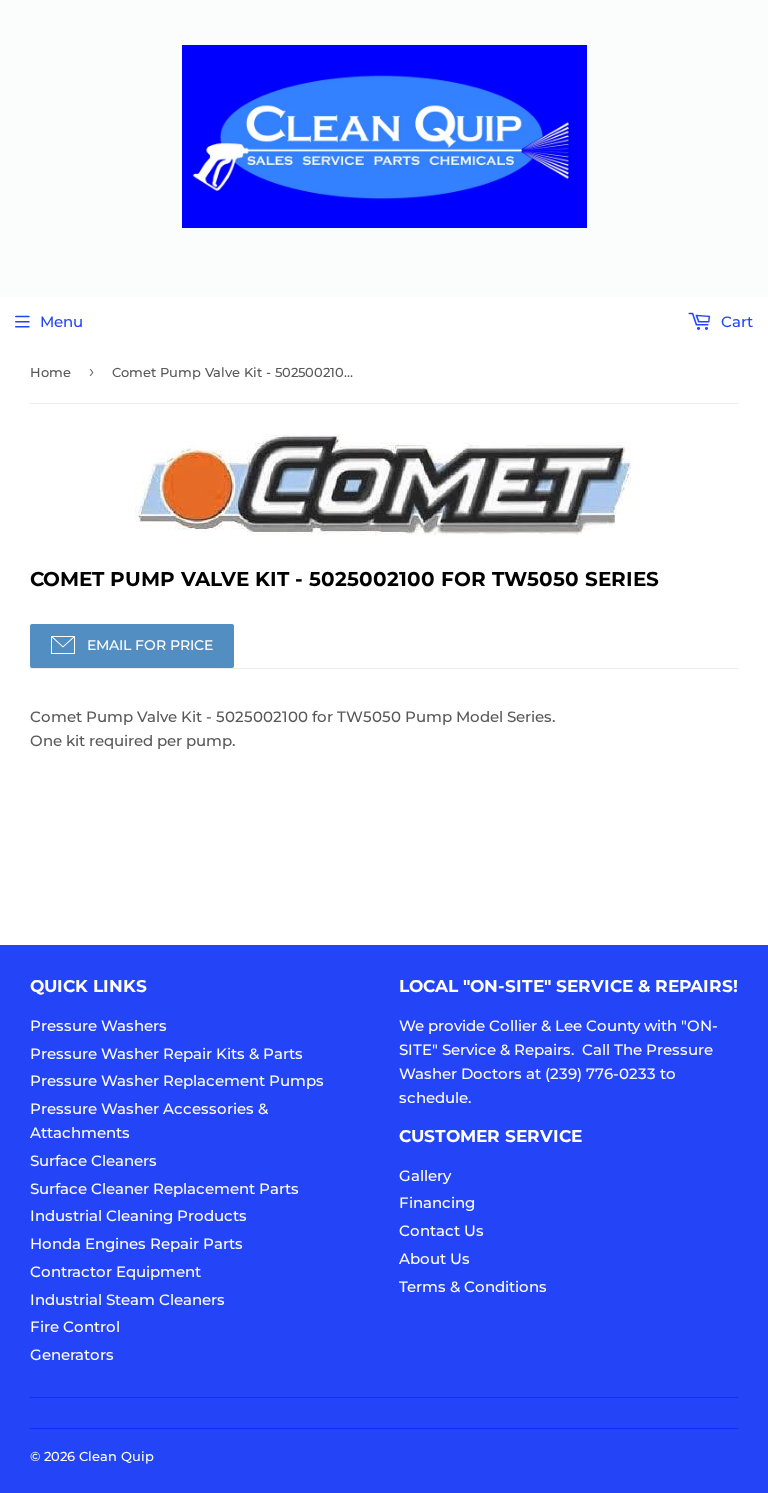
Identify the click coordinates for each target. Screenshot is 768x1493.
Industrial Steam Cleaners (127, 1299)
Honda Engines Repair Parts (136, 1243)
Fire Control (75, 1326)
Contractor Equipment (115, 1271)
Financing (437, 1202)
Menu (61, 321)
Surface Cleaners (93, 1160)
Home (50, 372)
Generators (72, 1354)
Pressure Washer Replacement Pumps (177, 1080)
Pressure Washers (98, 1025)
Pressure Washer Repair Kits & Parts (166, 1053)
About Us (434, 1258)
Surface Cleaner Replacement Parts (164, 1188)
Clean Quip (116, 1456)
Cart (735, 321)
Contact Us (441, 1230)
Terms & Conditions (473, 1286)
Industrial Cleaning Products (138, 1215)
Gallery (425, 1175)
